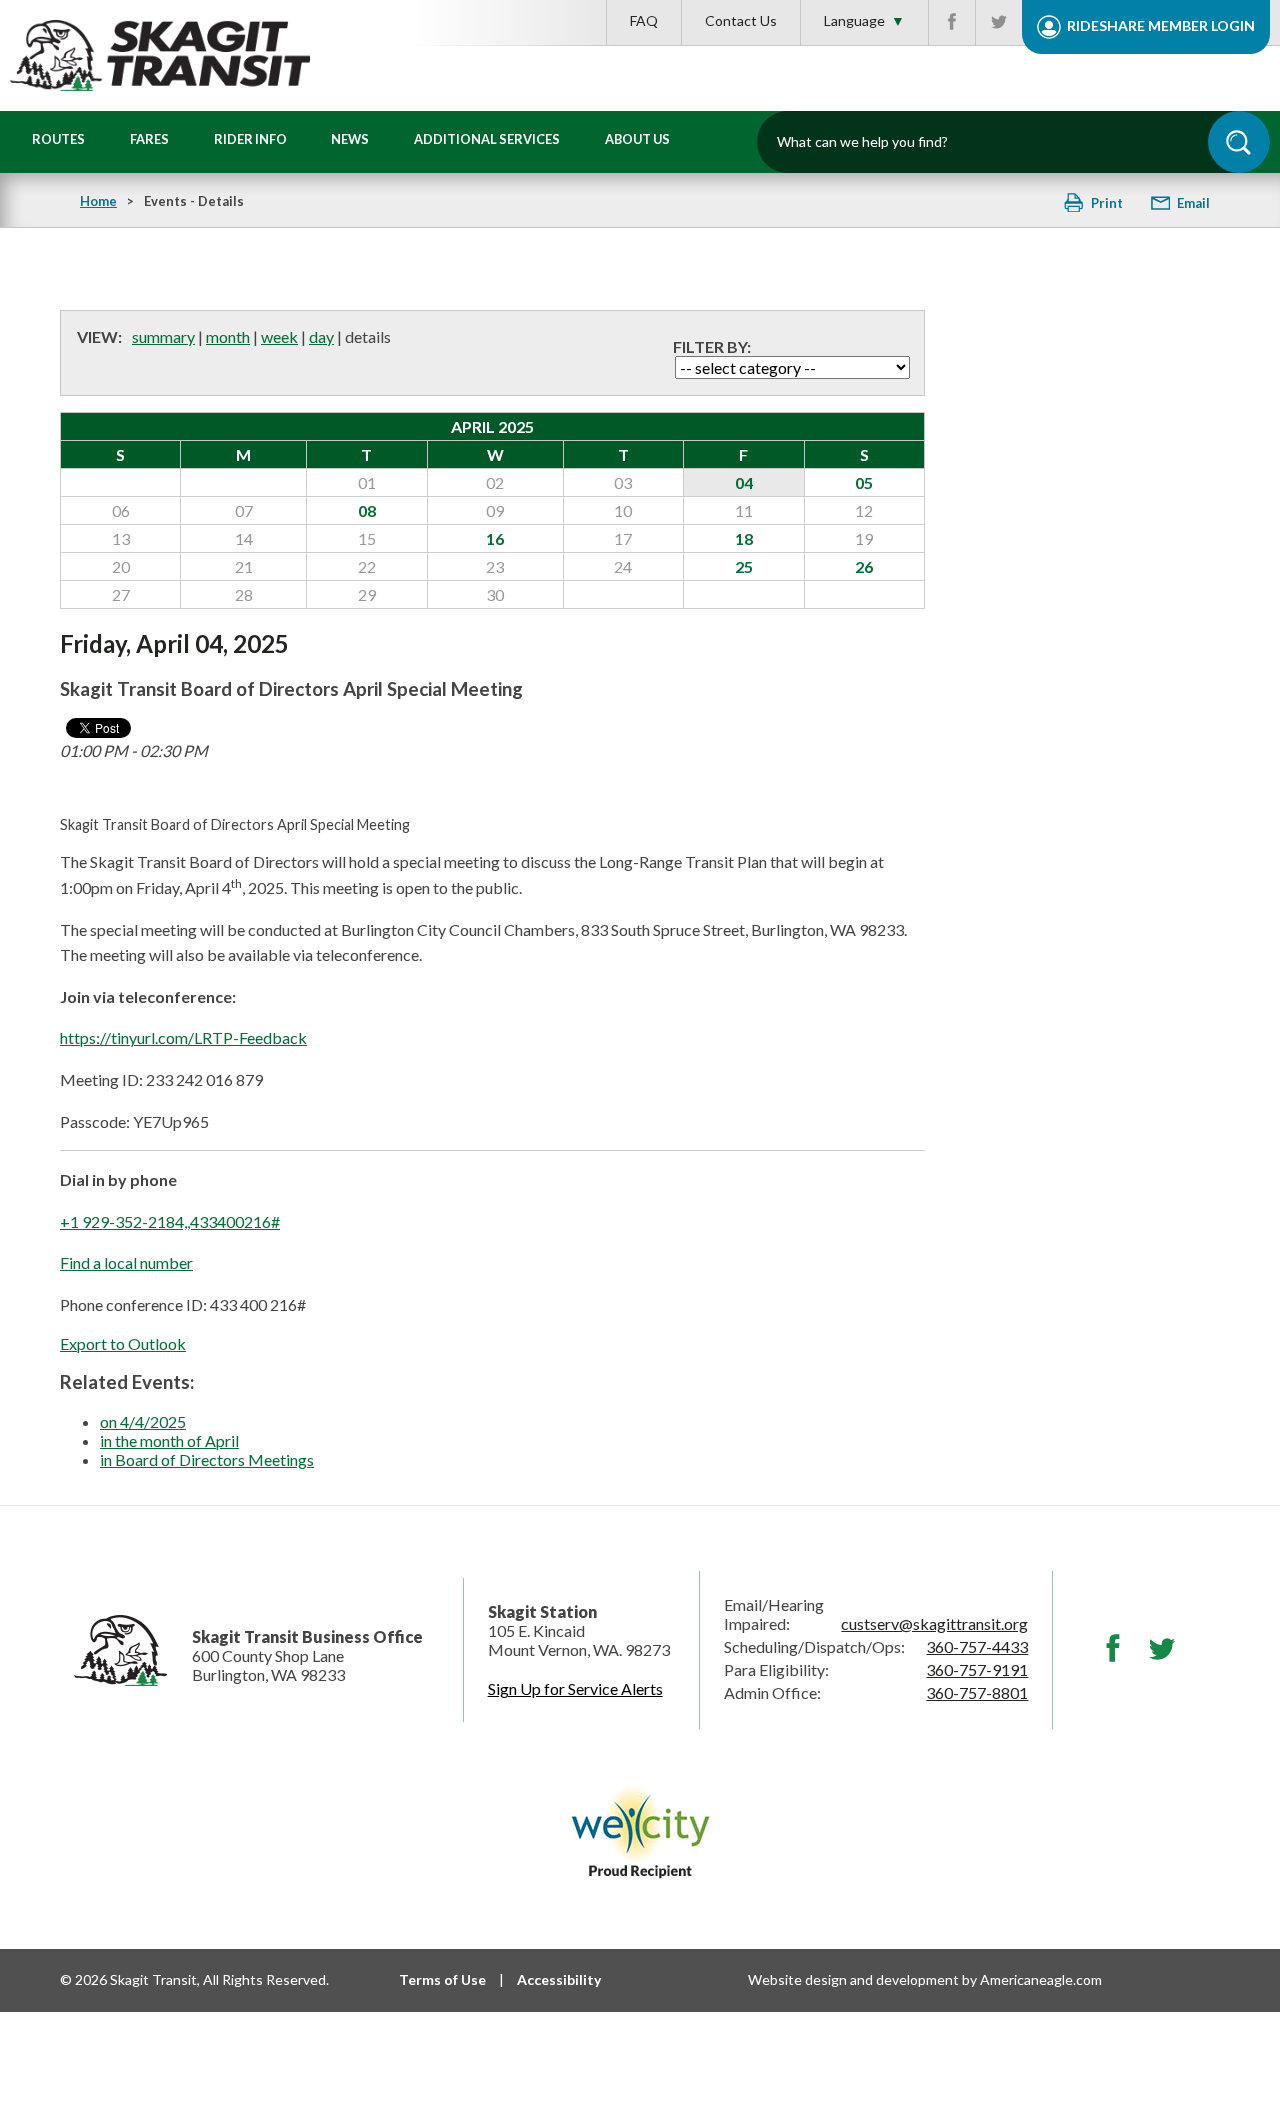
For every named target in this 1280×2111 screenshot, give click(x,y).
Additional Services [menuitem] (487, 139)
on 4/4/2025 (143, 1421)
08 (367, 510)
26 (864, 566)
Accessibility (559, 1979)
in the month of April (169, 1440)
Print (1107, 203)
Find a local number (126, 1262)
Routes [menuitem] (58, 139)
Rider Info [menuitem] (250, 139)
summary (163, 336)
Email (1192, 203)
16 (495, 538)
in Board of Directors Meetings (207, 1459)
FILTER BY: (712, 346)
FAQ (644, 20)
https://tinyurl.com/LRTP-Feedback (183, 1037)
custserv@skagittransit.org (934, 1623)
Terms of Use (442, 1979)
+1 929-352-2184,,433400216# (170, 1221)
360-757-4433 (977, 1646)
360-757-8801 (977, 1692)
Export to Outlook (123, 1343)
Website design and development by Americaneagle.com (925, 1979)
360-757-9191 (977, 1669)
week (279, 336)
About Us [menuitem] (637, 139)
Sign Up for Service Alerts (575, 1688)
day (321, 336)
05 (864, 482)
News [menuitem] (350, 139)
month (228, 336)
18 (744, 538)
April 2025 (492, 426)
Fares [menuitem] (149, 139)
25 (744, 566)
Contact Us (741, 20)
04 (744, 482)
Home (98, 201)
